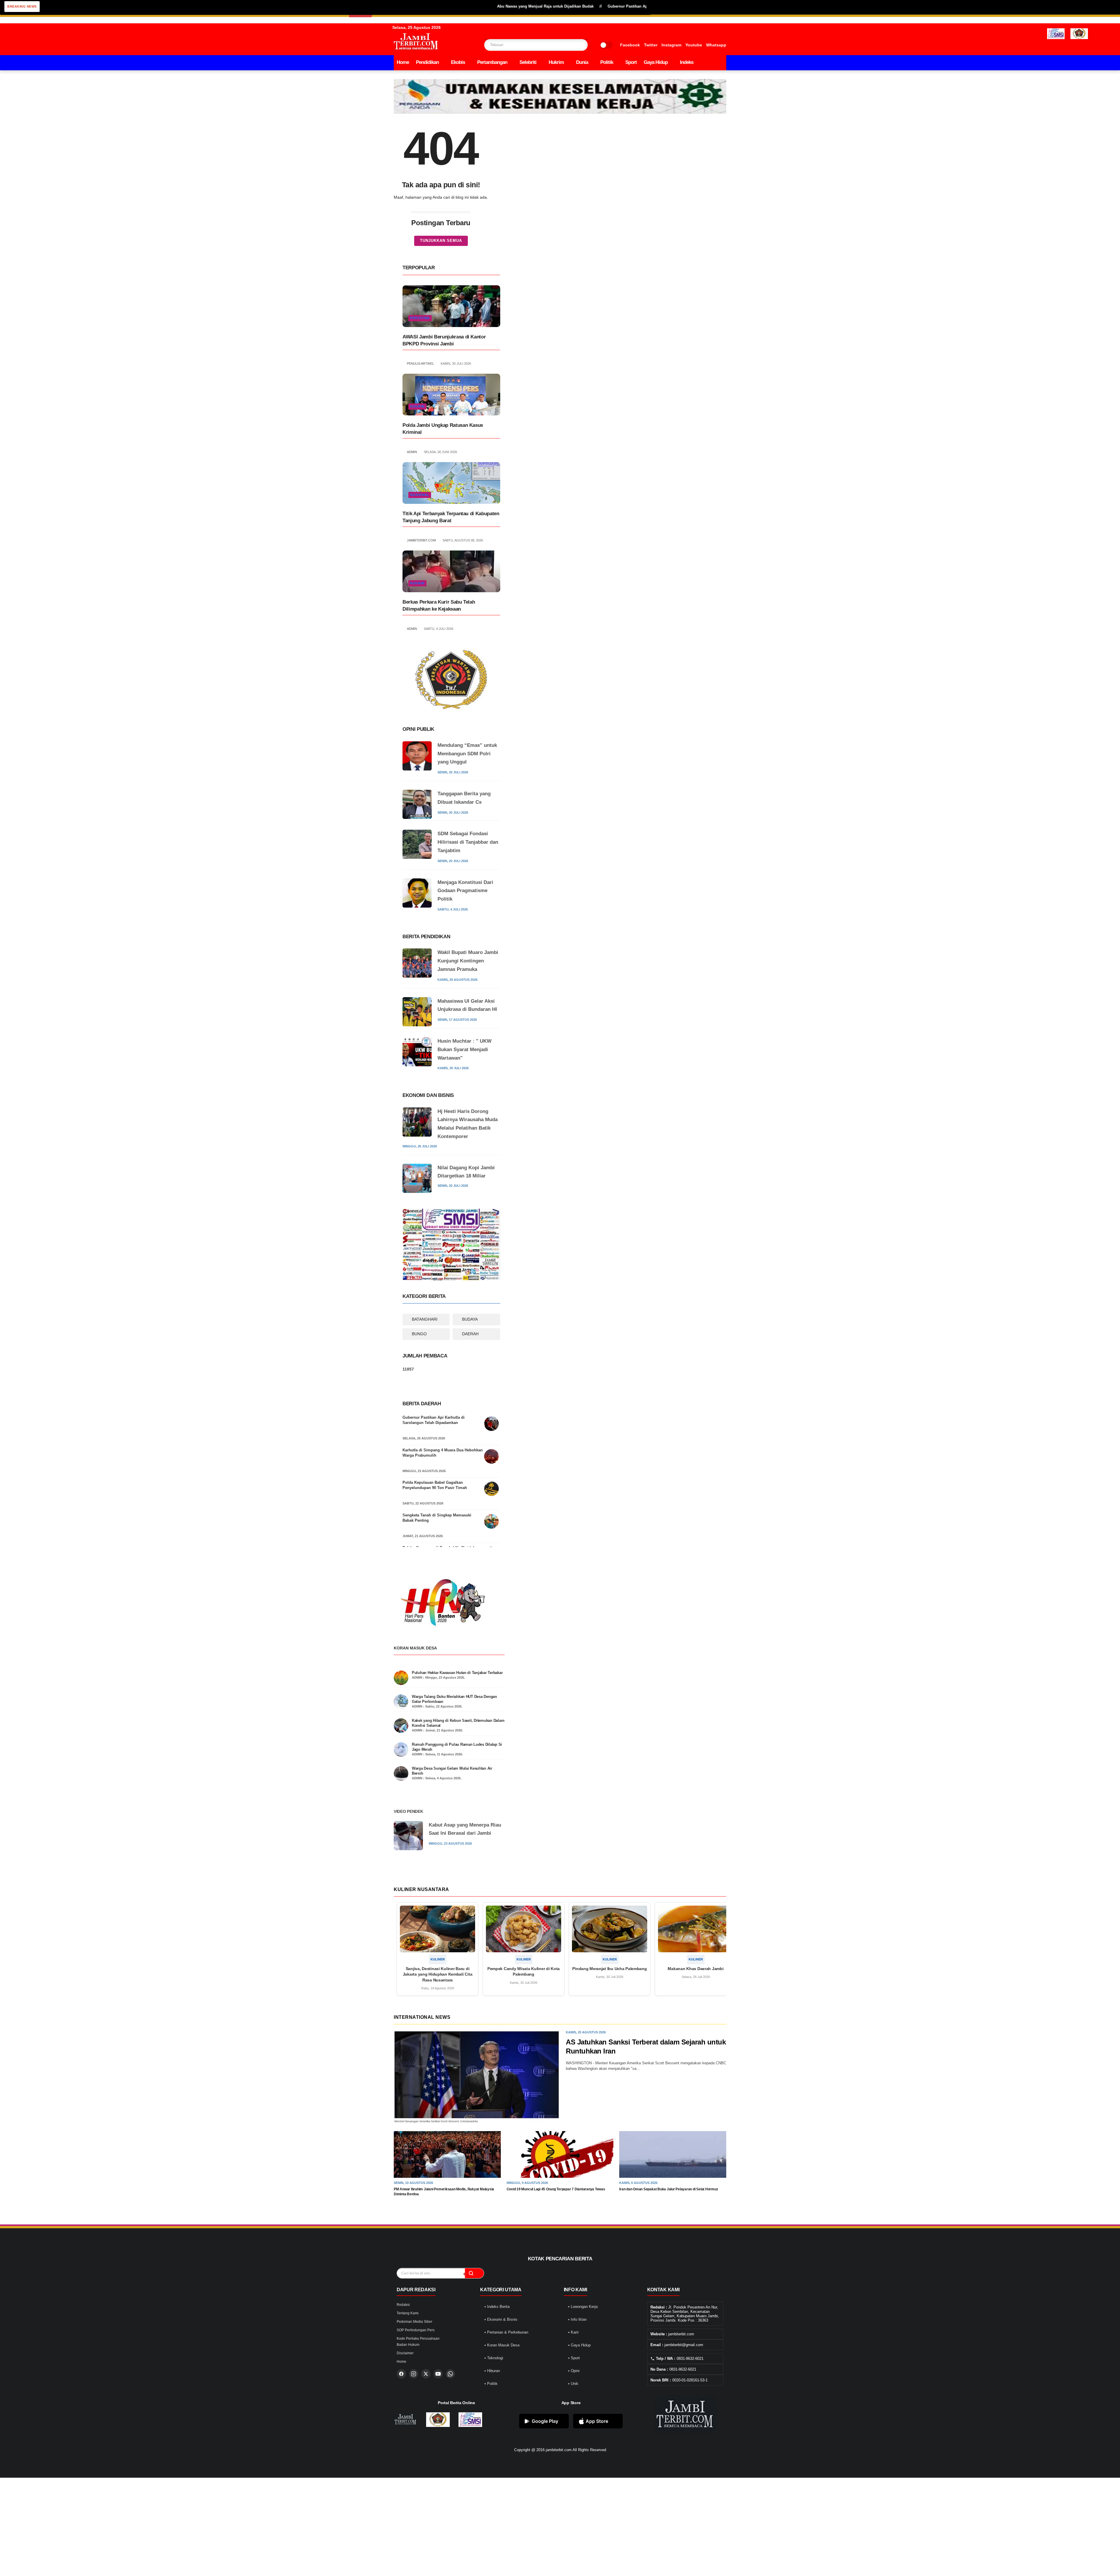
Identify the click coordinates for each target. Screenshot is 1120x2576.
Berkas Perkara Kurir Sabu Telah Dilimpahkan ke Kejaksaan (439, 605)
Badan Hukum (408, 2345)
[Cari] (474, 2273)
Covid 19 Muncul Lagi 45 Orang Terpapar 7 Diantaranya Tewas (556, 2189)
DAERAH (470, 1334)
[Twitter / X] (426, 2374)
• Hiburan (492, 2371)
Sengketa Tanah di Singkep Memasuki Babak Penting (437, 1518)
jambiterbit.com (559, 2450)
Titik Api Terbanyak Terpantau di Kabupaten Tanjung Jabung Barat (451, 517)
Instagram (671, 45)
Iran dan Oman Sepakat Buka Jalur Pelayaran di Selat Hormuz (668, 2189)
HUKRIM (417, 406)
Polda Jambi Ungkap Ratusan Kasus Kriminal (443, 429)
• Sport (574, 2358)
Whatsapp (716, 45)
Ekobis (458, 62)
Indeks (687, 62)
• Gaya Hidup (579, 2345)
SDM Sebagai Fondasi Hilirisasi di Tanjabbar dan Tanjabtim (468, 842)
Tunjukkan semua (441, 241)
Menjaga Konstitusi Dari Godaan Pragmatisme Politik (465, 891)
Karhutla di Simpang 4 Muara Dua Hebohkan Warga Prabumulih (443, 1453)
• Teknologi (494, 2358)
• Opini (574, 2371)
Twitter (651, 45)
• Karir (573, 2332)
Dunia (582, 62)
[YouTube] (438, 2374)
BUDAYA (470, 1319)
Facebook (630, 45)
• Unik (573, 2384)
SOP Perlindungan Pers (416, 2330)
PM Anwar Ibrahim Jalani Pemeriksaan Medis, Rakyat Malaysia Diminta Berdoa (444, 2192)
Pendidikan (427, 62)
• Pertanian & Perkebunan (506, 2332)
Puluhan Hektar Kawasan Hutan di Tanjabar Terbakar (457, 1673)
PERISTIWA (420, 318)
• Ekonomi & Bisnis (501, 2319)
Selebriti (528, 62)
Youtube (694, 45)
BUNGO (419, 1334)
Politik (607, 62)
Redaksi (403, 2305)
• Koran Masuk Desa (502, 2345)
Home (403, 62)
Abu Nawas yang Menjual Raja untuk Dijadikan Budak (433, 6)
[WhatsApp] (450, 2374)
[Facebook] (401, 2374)
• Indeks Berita (497, 2307)
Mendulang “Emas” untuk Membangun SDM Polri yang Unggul (467, 754)
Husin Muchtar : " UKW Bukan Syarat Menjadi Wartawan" (464, 1050)
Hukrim (556, 62)
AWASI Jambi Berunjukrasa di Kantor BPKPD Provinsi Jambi (444, 340)
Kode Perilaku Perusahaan (418, 2339)
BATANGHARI (425, 1319)
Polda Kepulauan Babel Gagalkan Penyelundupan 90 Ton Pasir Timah (435, 1485)
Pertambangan (492, 62)
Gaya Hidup (656, 62)
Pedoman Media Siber (414, 2322)
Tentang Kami (408, 2313)
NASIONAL (420, 495)
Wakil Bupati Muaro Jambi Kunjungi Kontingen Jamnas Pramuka (468, 961)
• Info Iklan (577, 2319)
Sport (631, 62)
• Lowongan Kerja (583, 2307)
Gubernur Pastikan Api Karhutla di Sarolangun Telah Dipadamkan (434, 1420)
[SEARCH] (572, 45)
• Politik (491, 2384)
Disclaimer (405, 2353)
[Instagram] (414, 2374)
